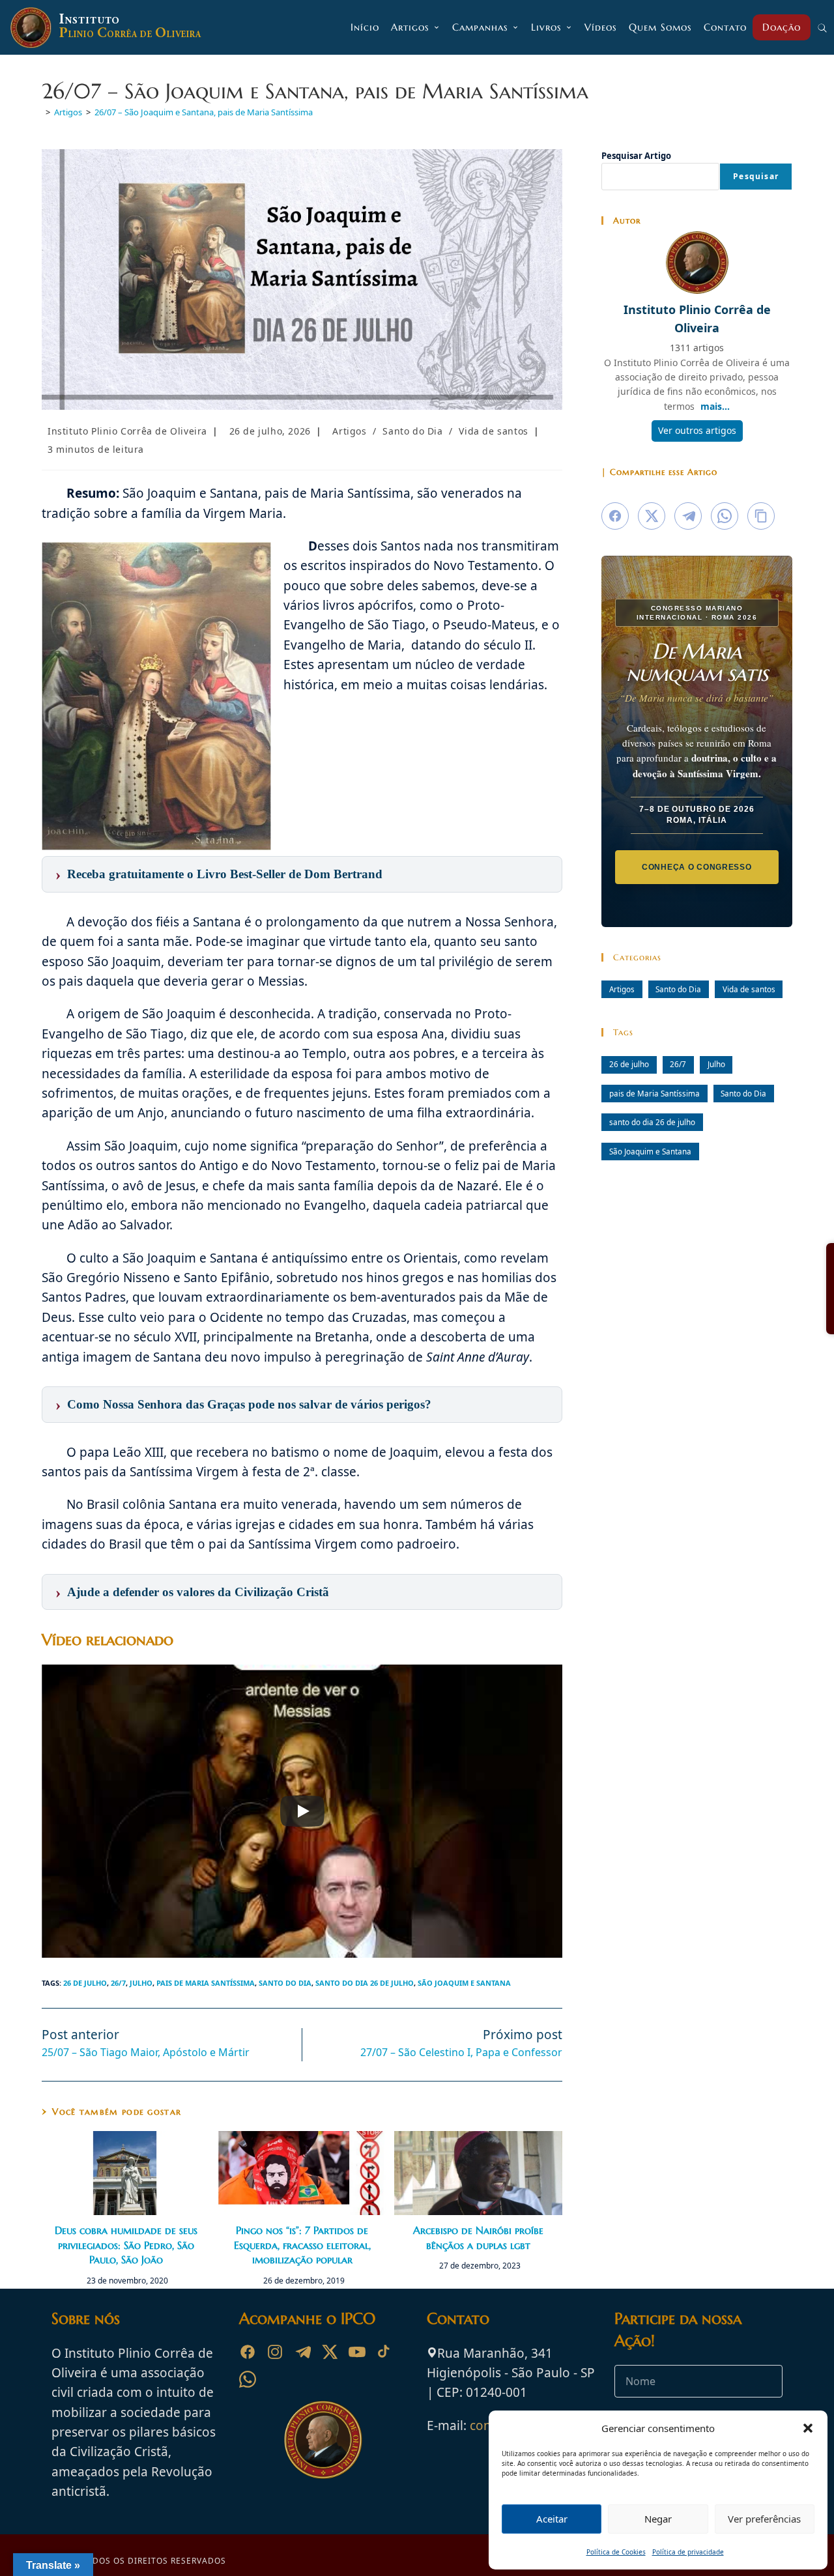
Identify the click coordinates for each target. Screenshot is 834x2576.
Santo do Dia (412, 431)
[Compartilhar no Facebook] (615, 516)
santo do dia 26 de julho (365, 1983)
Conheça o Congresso (697, 866)
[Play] (302, 1811)
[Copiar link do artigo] (761, 516)
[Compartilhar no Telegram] (688, 516)
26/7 (118, 1983)
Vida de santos (493, 431)
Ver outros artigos (697, 430)
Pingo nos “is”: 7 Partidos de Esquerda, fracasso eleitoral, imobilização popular (302, 2245)
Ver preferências (764, 2519)
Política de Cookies (616, 2552)
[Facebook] (248, 2352)
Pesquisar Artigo (636, 156)
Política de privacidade (688, 2552)
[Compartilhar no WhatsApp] (725, 516)
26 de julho (85, 1983)
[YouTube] (357, 2352)
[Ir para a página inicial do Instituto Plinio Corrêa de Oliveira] (323, 2439)
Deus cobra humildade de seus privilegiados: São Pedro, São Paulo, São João (126, 2245)
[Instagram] (275, 2352)
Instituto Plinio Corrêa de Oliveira (127, 431)
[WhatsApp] (248, 2379)
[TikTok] (384, 2352)
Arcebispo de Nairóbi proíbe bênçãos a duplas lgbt (478, 2237)
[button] (808, 2428)
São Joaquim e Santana (464, 1983)
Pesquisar (756, 176)
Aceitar (552, 2519)
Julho (141, 1983)
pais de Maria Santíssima (206, 1983)
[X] (330, 2352)
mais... (715, 406)
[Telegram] (302, 2352)
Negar (658, 2519)
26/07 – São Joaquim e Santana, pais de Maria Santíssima (204, 112)
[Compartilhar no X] (652, 516)
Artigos (349, 431)
